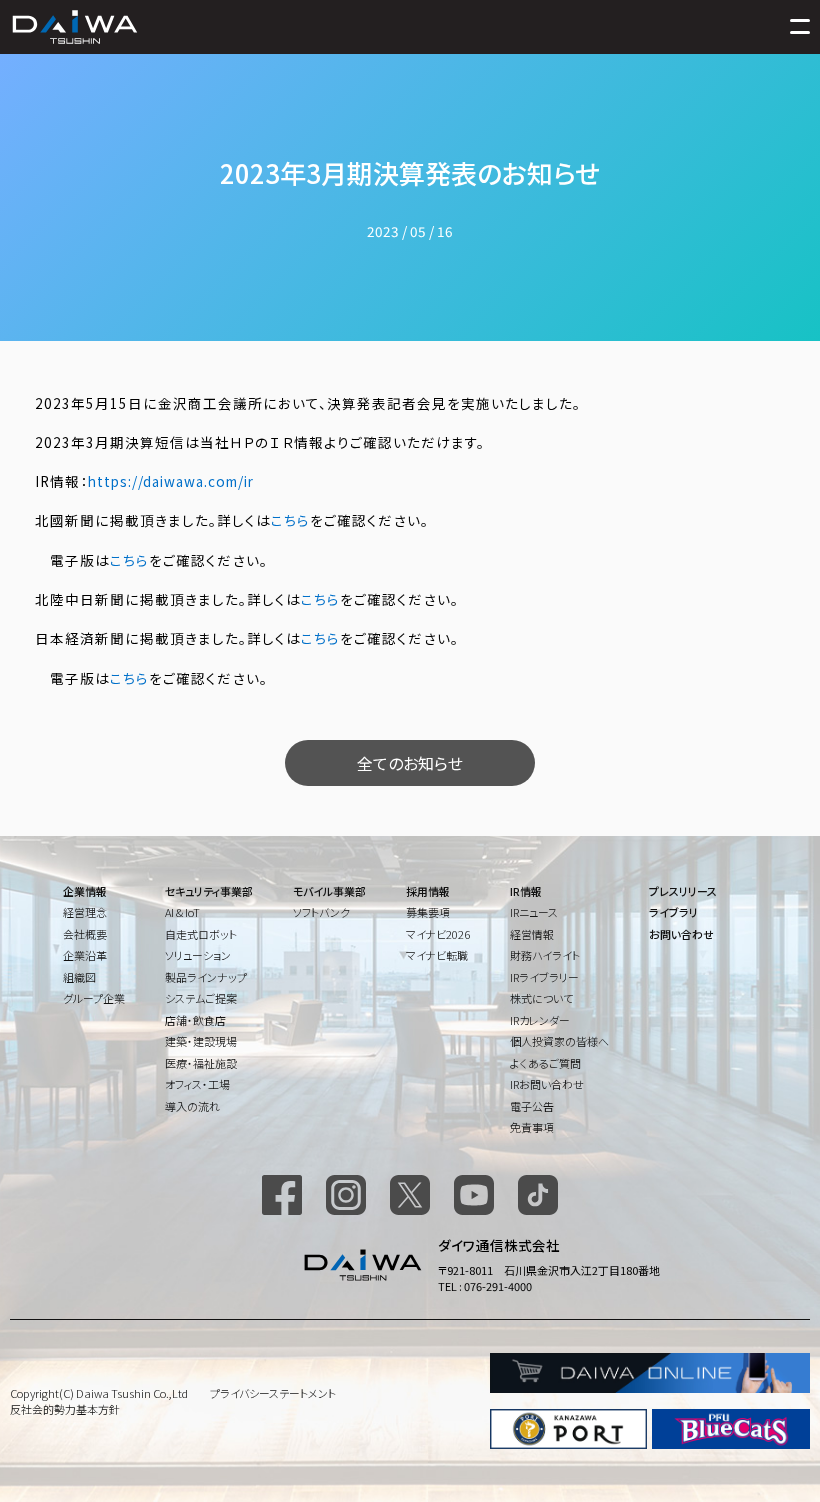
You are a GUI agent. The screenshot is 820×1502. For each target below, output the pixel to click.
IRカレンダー (540, 1020)
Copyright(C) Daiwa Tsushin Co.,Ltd (99, 1393)
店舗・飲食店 (195, 1020)
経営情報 (532, 934)
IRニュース (534, 912)
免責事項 (532, 1127)
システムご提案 (201, 998)
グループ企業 (94, 998)
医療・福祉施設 (201, 1063)
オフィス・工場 (197, 1084)
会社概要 (85, 934)
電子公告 (532, 1106)
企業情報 (85, 891)
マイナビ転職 (437, 955)
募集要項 (428, 912)
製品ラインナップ (206, 977)
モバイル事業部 (329, 891)
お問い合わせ (681, 934)
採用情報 (428, 891)
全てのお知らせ (410, 763)
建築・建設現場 (201, 1041)
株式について (541, 998)
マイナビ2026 (438, 934)
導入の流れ (192, 1106)
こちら (290, 520)
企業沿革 (85, 955)
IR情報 (526, 891)
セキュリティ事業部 (209, 891)
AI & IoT (182, 912)
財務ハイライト (545, 955)
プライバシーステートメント (273, 1393)
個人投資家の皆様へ (559, 1041)
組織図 (79, 977)
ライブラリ (673, 912)
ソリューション (198, 955)
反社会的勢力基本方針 (65, 1409)
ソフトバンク (321, 912)
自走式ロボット (201, 934)
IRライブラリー (544, 977)
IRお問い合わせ (547, 1084)
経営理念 (85, 912)
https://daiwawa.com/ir (171, 481)
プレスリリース (683, 891)
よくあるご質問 (545, 1063)
